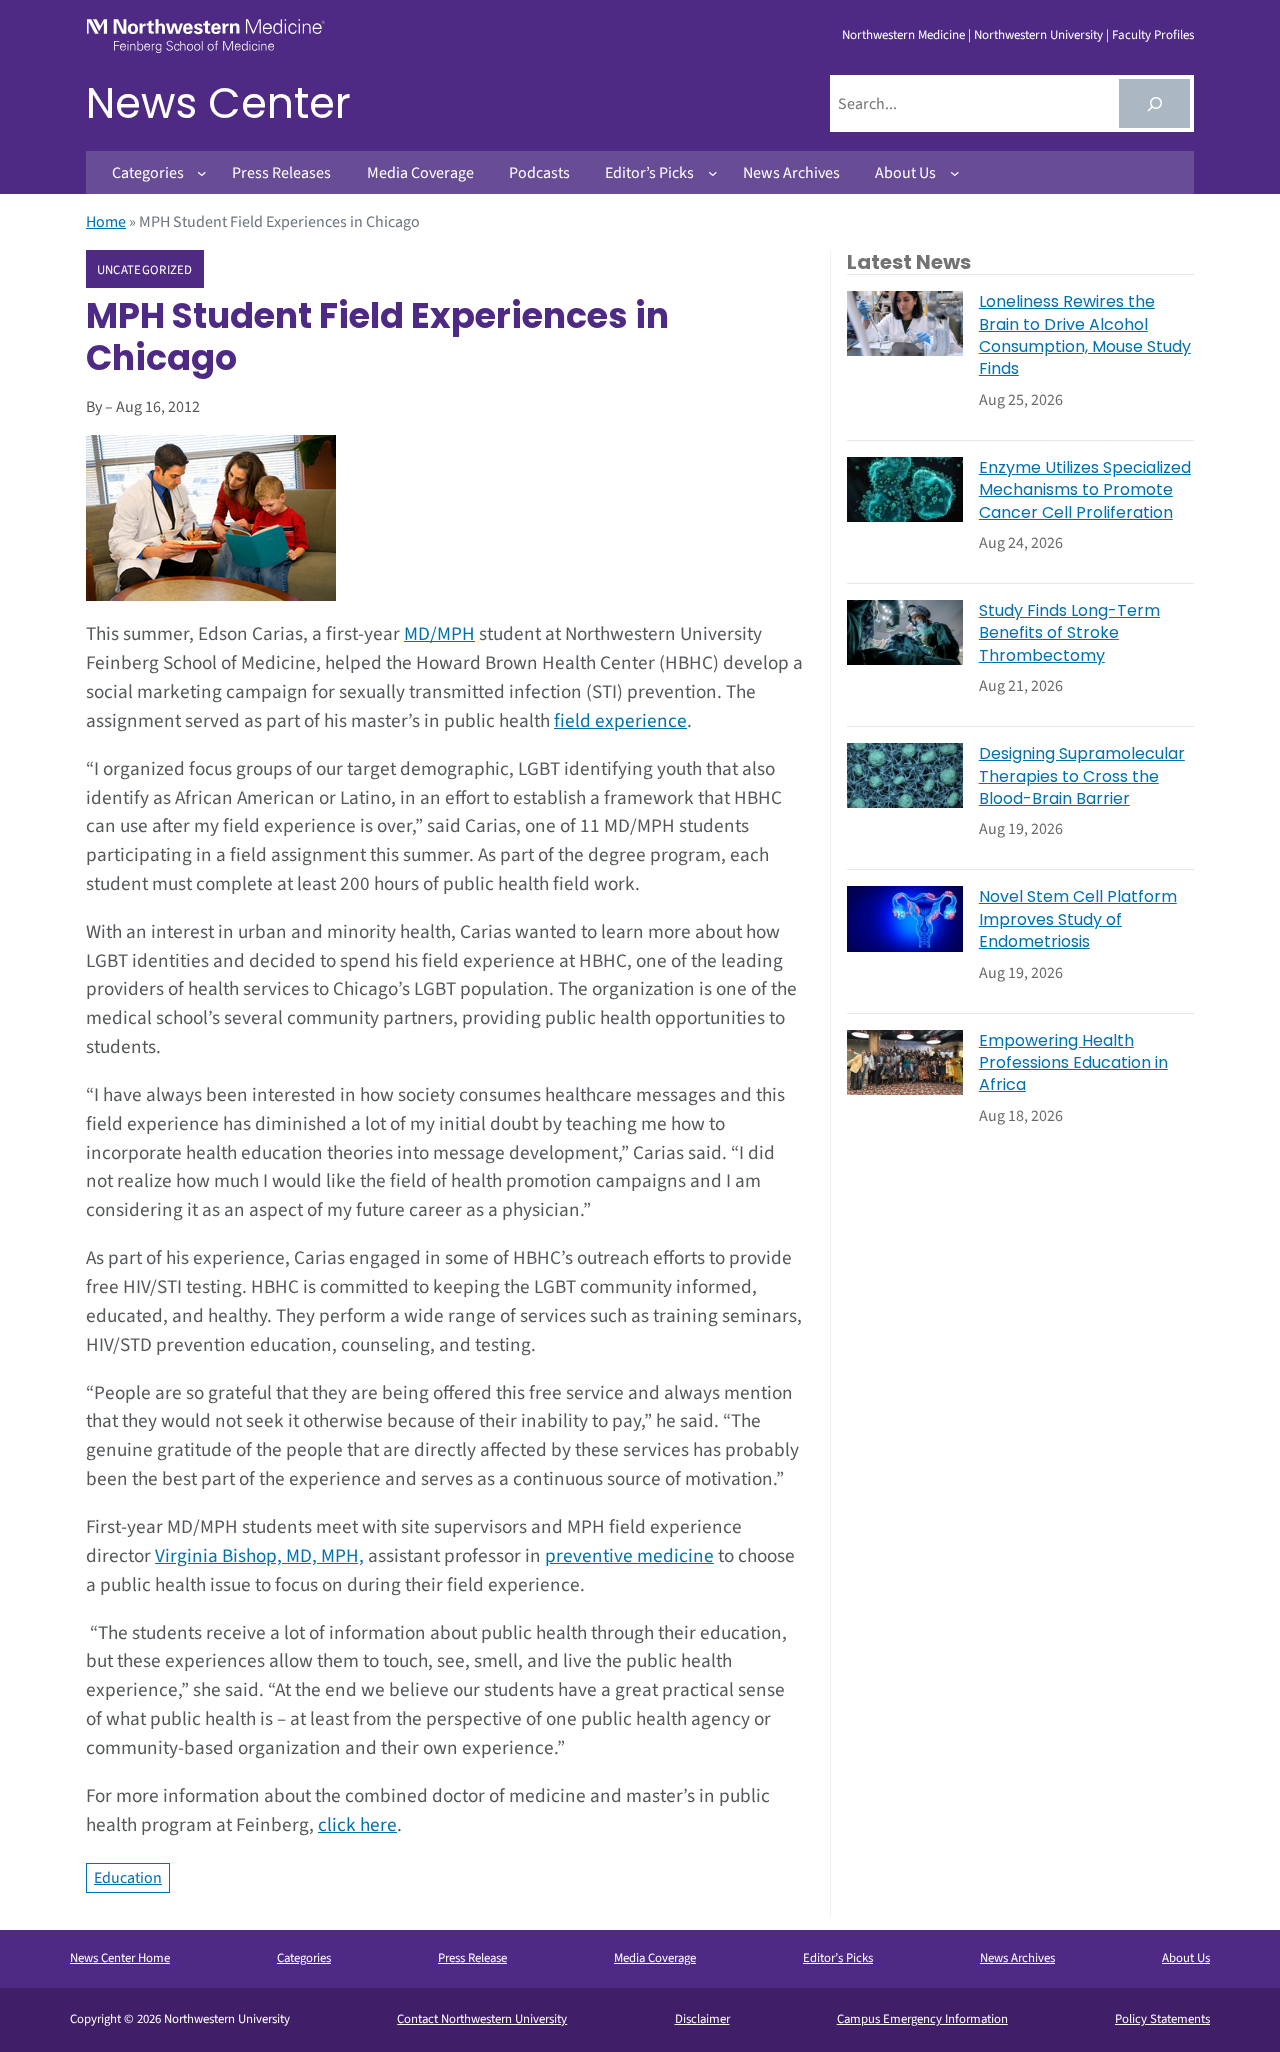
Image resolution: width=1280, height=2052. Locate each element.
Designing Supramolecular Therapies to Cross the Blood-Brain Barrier (1082, 776)
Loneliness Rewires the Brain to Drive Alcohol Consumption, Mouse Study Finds (1085, 335)
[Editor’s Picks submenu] (713, 173)
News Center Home (120, 1958)
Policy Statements (1162, 2019)
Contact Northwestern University (482, 2019)
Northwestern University (1038, 35)
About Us (1186, 1958)
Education (128, 1878)
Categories (304, 1958)
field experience (620, 721)
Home (106, 222)
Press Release (472, 1958)
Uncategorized (145, 270)
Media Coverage (655, 1958)
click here (357, 1825)
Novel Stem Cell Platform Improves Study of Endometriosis (1078, 919)
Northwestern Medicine (903, 35)
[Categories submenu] (202, 173)
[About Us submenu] (955, 173)
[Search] (1154, 103)
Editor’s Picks (838, 1958)
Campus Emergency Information (922, 2019)
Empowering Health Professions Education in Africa (1073, 1063)
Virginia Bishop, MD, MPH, (259, 1556)
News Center (218, 103)
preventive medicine (629, 1556)
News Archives (1017, 1958)
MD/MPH (439, 634)
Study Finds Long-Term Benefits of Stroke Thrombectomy (1069, 633)
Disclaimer (702, 2019)
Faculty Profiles (1153, 35)
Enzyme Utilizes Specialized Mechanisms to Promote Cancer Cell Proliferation (1085, 490)
